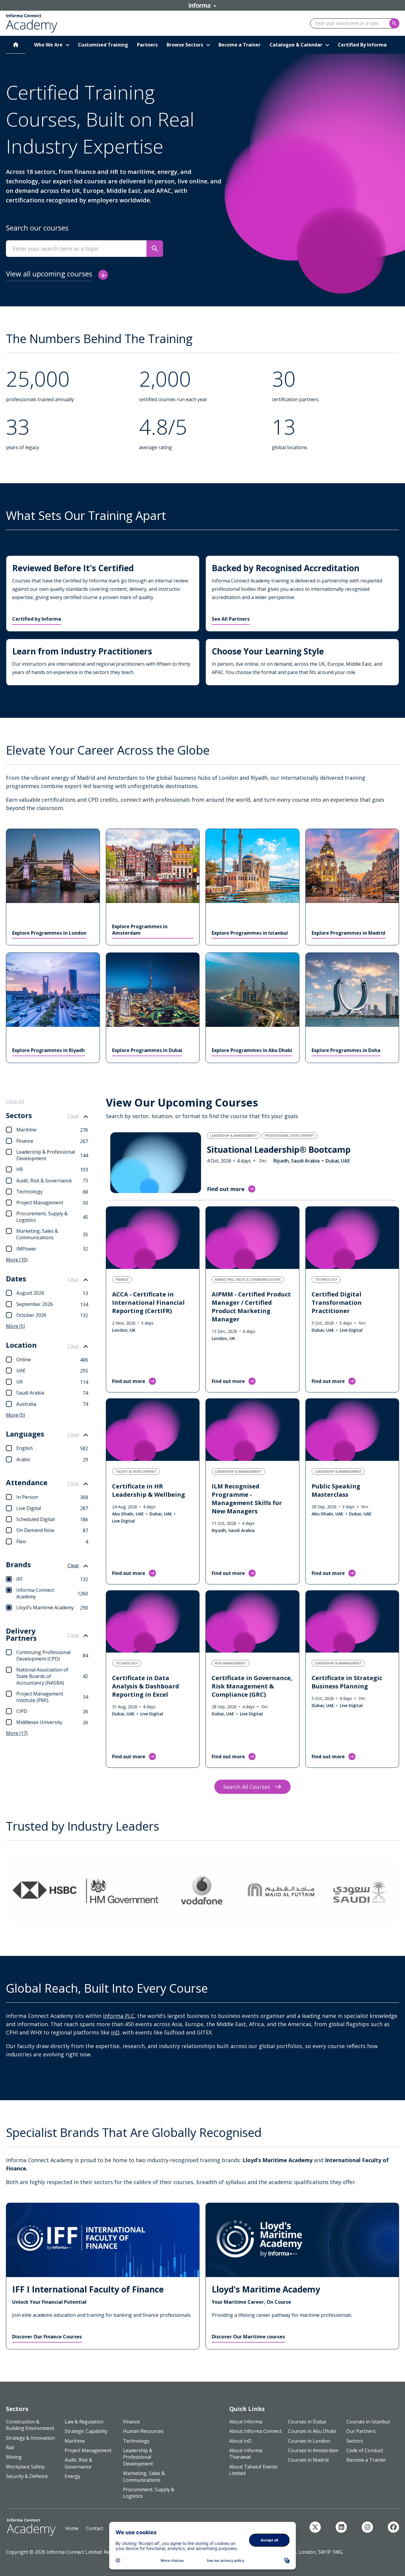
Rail (10, 2447)
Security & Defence (27, 2476)
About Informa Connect (255, 2431)
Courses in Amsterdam (313, 2450)
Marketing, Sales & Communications (144, 2476)
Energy (72, 2476)
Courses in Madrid (308, 2460)
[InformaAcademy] (315, 2527)
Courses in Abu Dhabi (312, 2431)
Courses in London (309, 2441)
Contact (95, 2528)
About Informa (246, 2422)
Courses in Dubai (307, 2422)
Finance (131, 2422)
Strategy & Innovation (30, 2438)
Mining (14, 2457)
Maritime (75, 2441)
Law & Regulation (84, 2422)
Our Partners (361, 2431)
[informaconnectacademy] (367, 2527)
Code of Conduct (365, 2450)
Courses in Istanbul (368, 2422)
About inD (240, 2441)
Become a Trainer (366, 2460)
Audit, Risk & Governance (78, 2463)
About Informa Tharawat (246, 2454)
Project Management (88, 2450)
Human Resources (143, 2431)
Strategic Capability (86, 2431)
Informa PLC (119, 2016)
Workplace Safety (25, 2467)
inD (115, 2032)
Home (72, 2528)
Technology (136, 2441)
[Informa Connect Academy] (341, 2527)
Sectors (355, 2441)
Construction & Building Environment (30, 2425)
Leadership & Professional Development (138, 2457)
